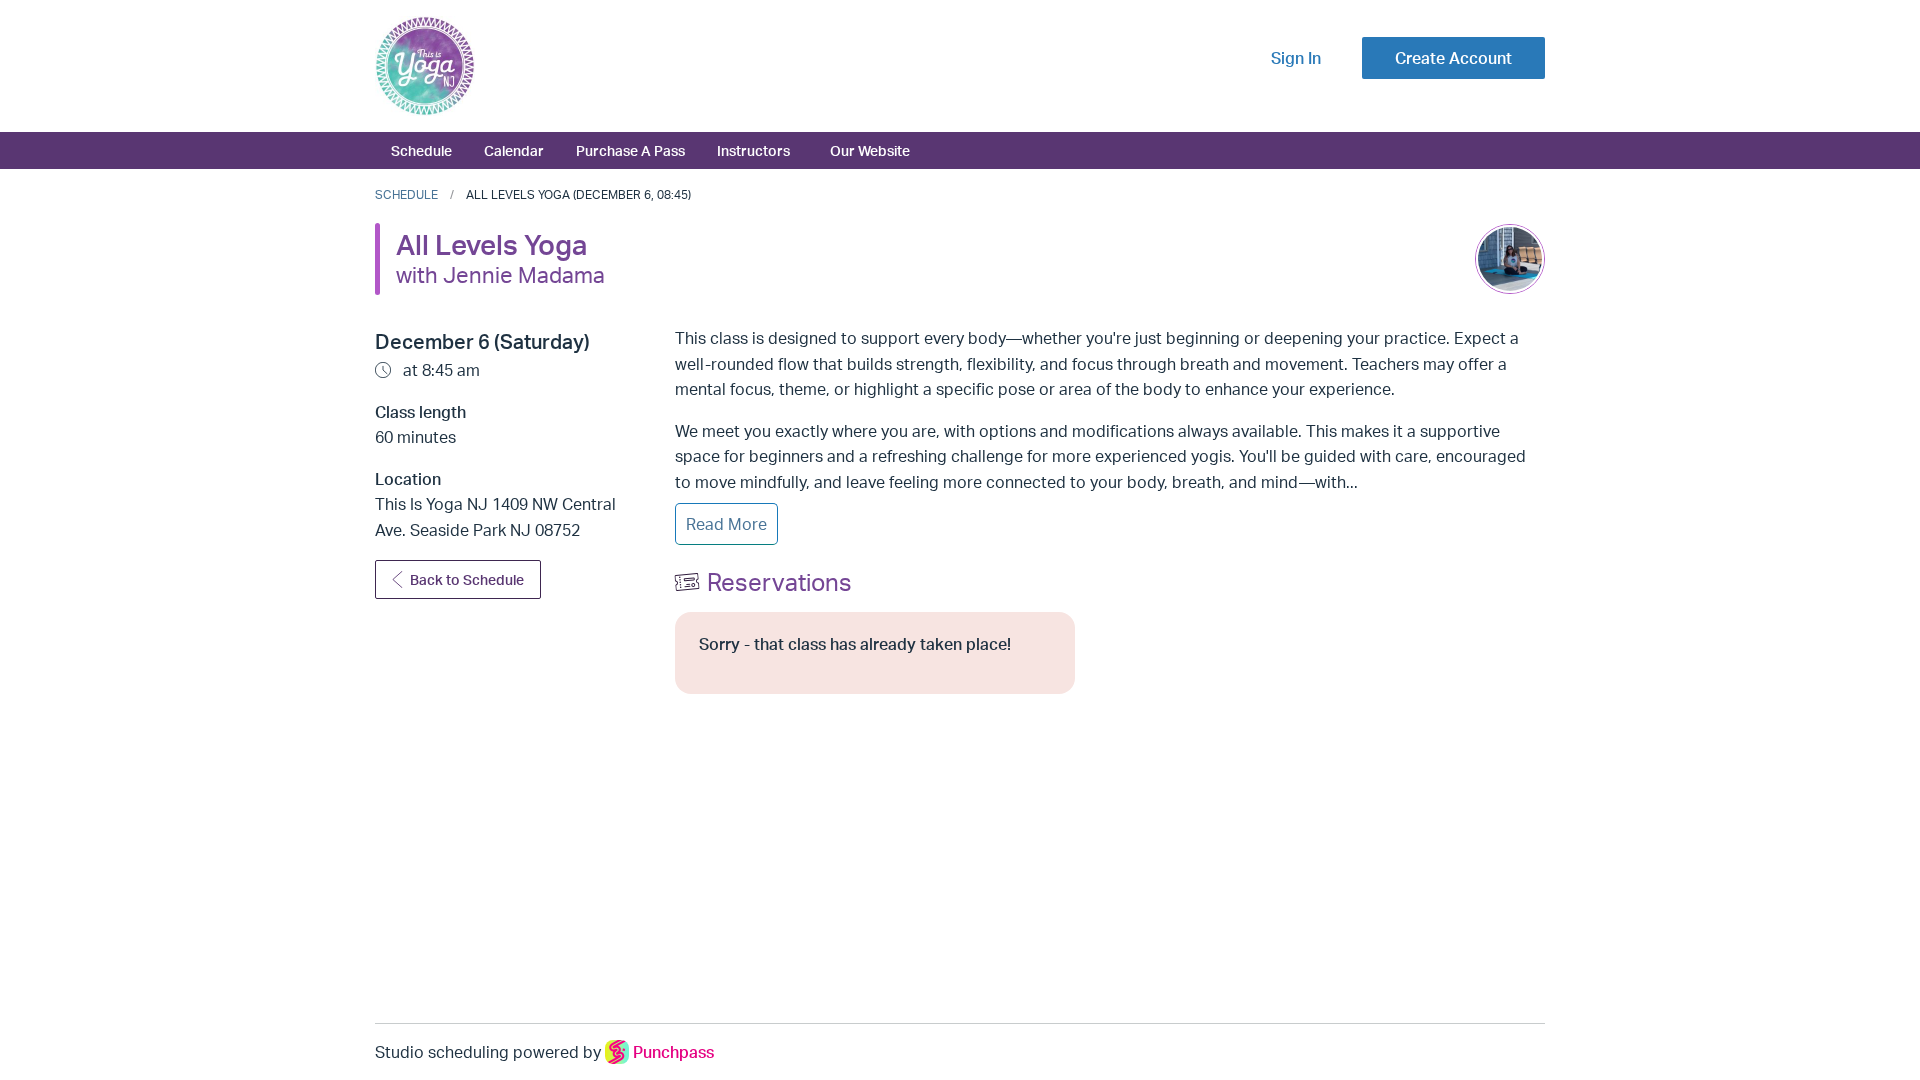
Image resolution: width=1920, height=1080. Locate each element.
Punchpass (673, 1052)
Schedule (421, 150)
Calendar (514, 150)
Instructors (753, 150)
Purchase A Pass (630, 150)
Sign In (1296, 58)
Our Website (870, 150)
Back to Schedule (467, 579)
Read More (726, 524)
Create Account (1453, 58)
